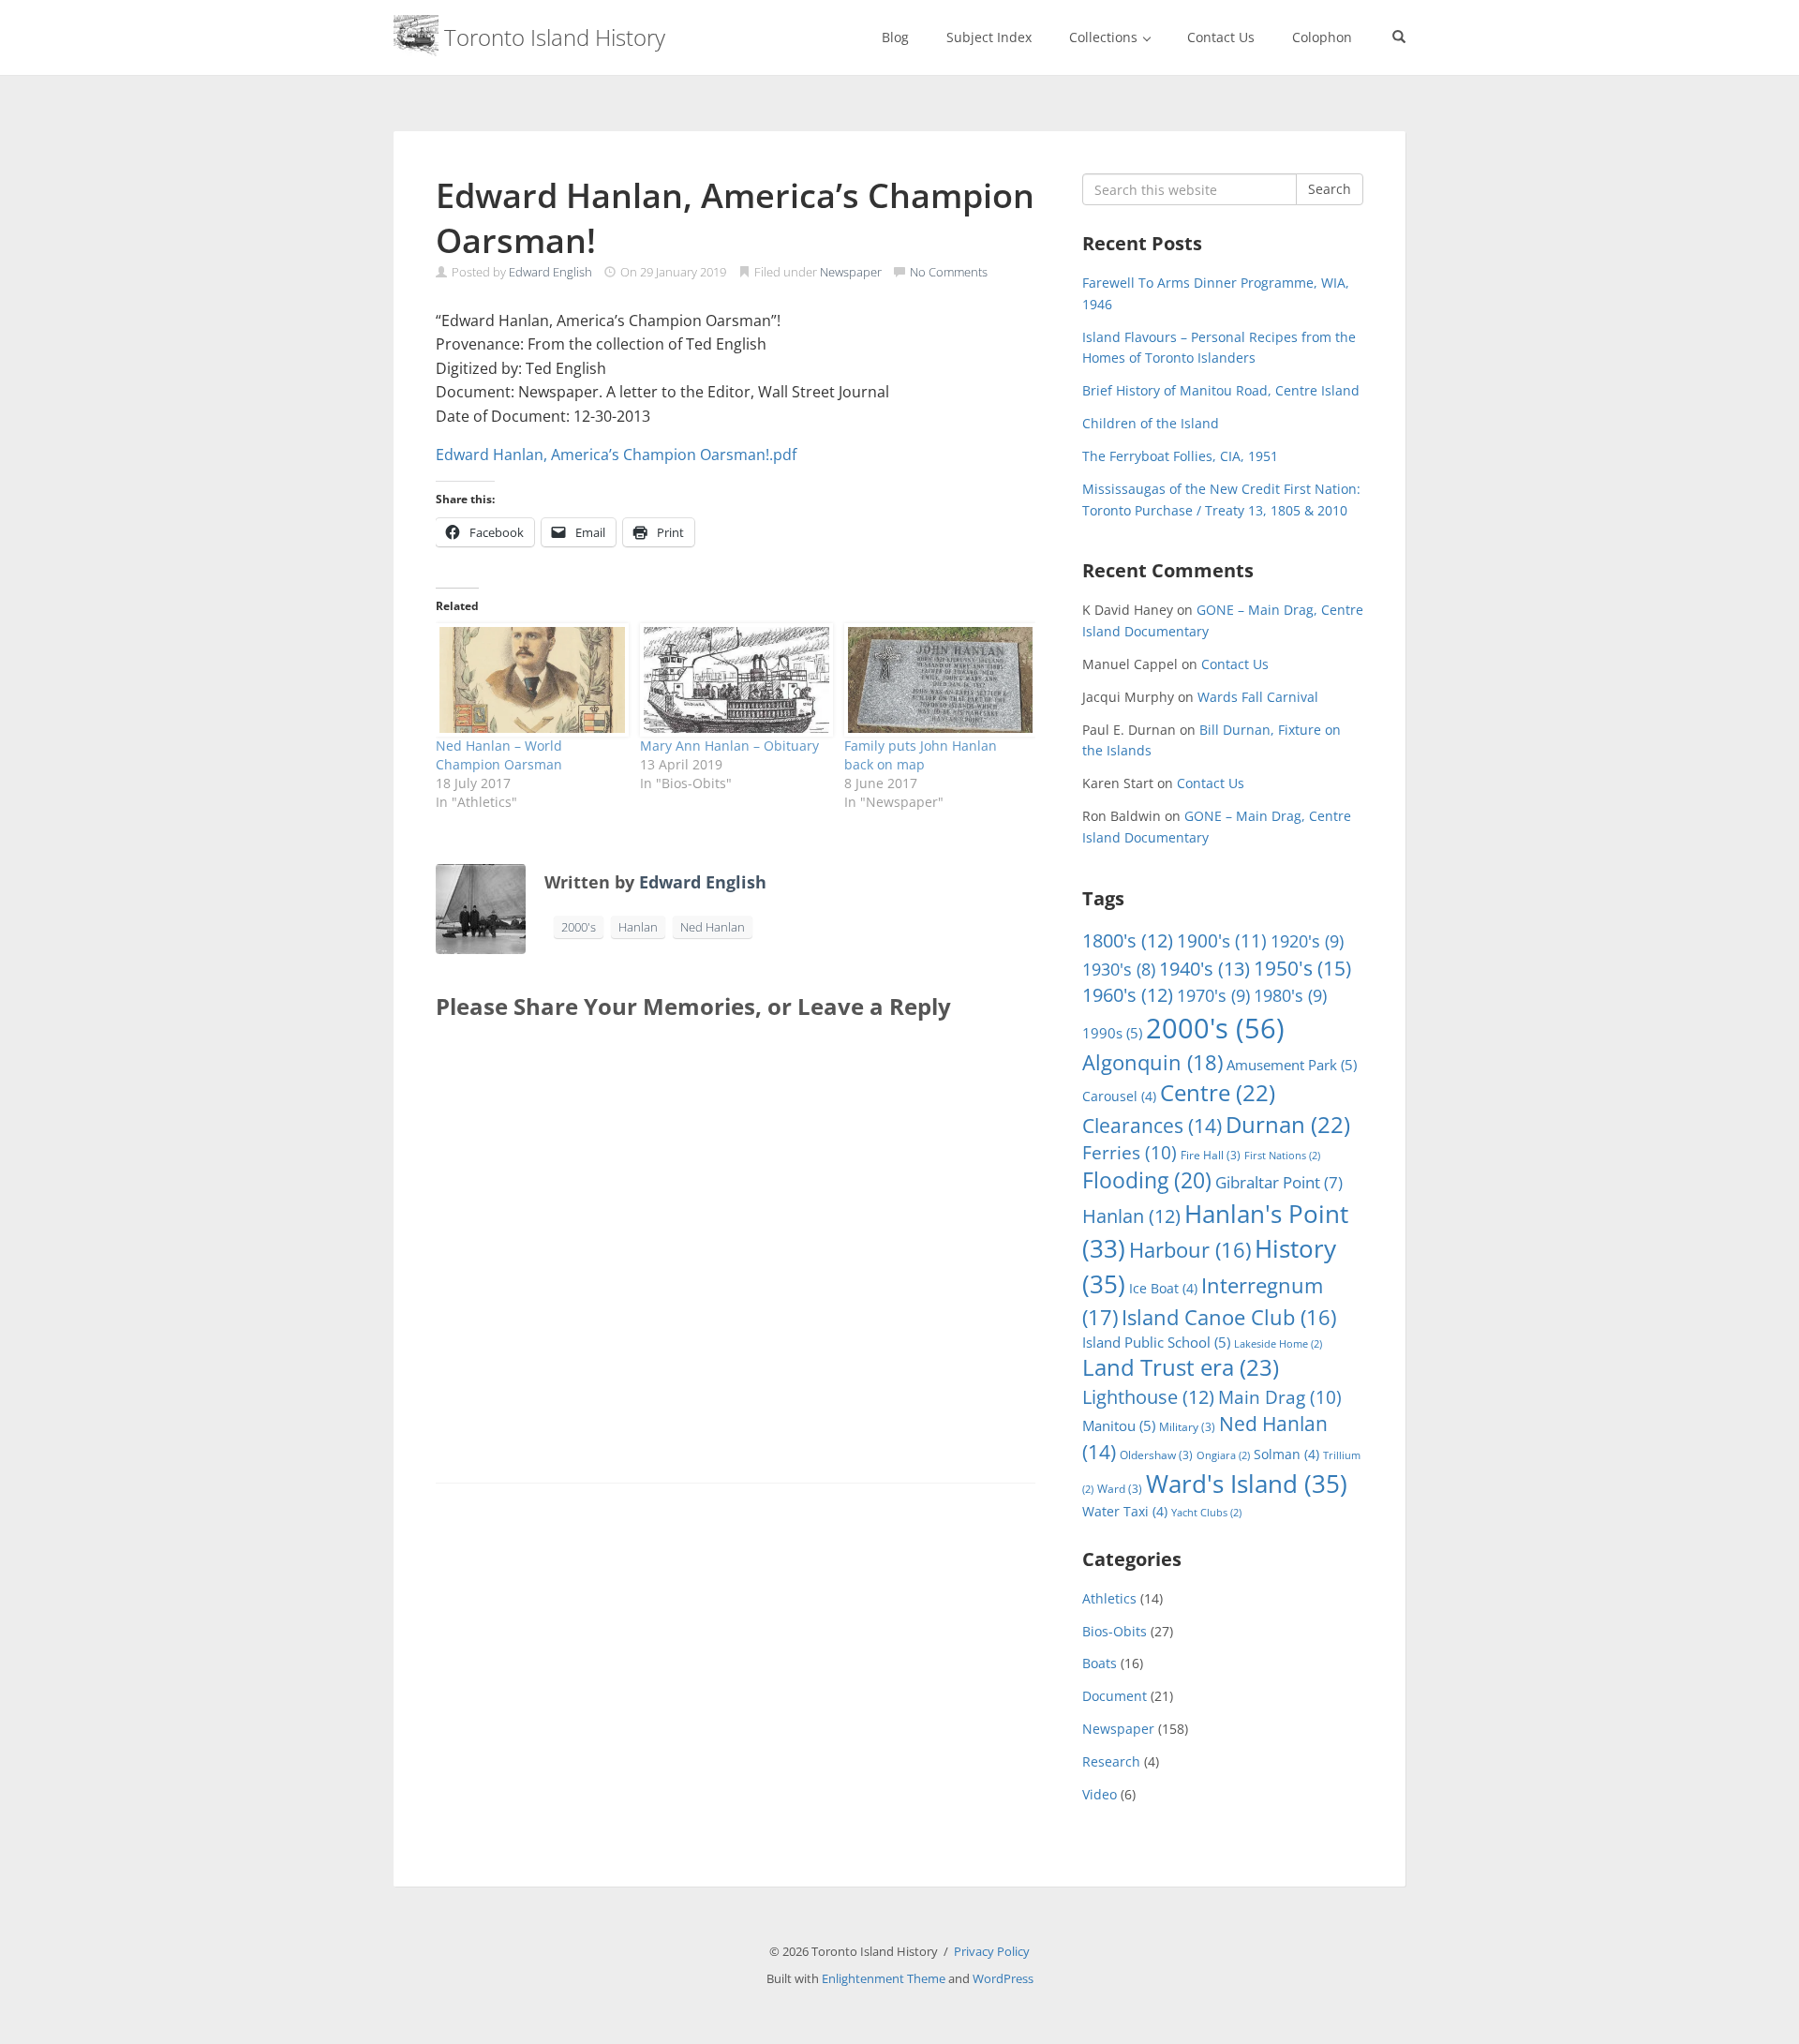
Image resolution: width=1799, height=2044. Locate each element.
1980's (1290, 995)
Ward (1120, 1489)
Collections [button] (1105, 37)
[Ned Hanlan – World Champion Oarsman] (528, 680)
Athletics (1109, 1598)
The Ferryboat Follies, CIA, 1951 (1180, 456)
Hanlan (638, 927)
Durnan (1288, 1125)
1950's (1302, 968)
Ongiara (1223, 1455)
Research (1111, 1761)
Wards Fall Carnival (1258, 697)
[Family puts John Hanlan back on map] (937, 680)
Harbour (1190, 1250)
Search (1330, 189)
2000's (579, 927)
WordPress (1003, 1978)
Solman (1286, 1454)
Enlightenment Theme (884, 1978)
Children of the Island (1151, 423)
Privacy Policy (992, 1951)
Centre (1218, 1093)
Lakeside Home (1278, 1344)
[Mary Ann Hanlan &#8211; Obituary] (733, 680)
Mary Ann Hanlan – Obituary (729, 746)
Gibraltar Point (1279, 1182)
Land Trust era (1181, 1367)
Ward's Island (1247, 1484)
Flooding (1147, 1180)
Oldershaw (1156, 1455)
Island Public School (1156, 1342)
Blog (895, 37)
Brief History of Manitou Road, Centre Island (1221, 390)
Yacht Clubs (1206, 1513)
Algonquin (1152, 1062)
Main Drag (1280, 1397)
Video (1100, 1794)
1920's (1307, 940)
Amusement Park (1292, 1065)
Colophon (1322, 37)
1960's (1128, 995)
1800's (1128, 940)
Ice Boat (1163, 1288)
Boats (1100, 1663)
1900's (1222, 940)
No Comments (949, 272)
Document (1115, 1696)
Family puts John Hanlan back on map (921, 755)
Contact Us (1221, 37)
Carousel (1119, 1096)
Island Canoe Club (1229, 1317)
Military (1187, 1427)
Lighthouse (1148, 1397)
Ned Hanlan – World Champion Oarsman (499, 755)
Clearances (1152, 1126)
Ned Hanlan (713, 927)
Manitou (1119, 1425)
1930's (1119, 969)
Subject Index (989, 37)
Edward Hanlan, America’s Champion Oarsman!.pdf (616, 455)
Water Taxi (1125, 1511)
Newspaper (851, 272)
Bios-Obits (1115, 1631)
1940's (1204, 968)
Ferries (1130, 1153)
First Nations (1282, 1156)
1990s (1112, 1033)
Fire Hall (1211, 1155)
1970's (1213, 995)
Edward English (550, 272)
